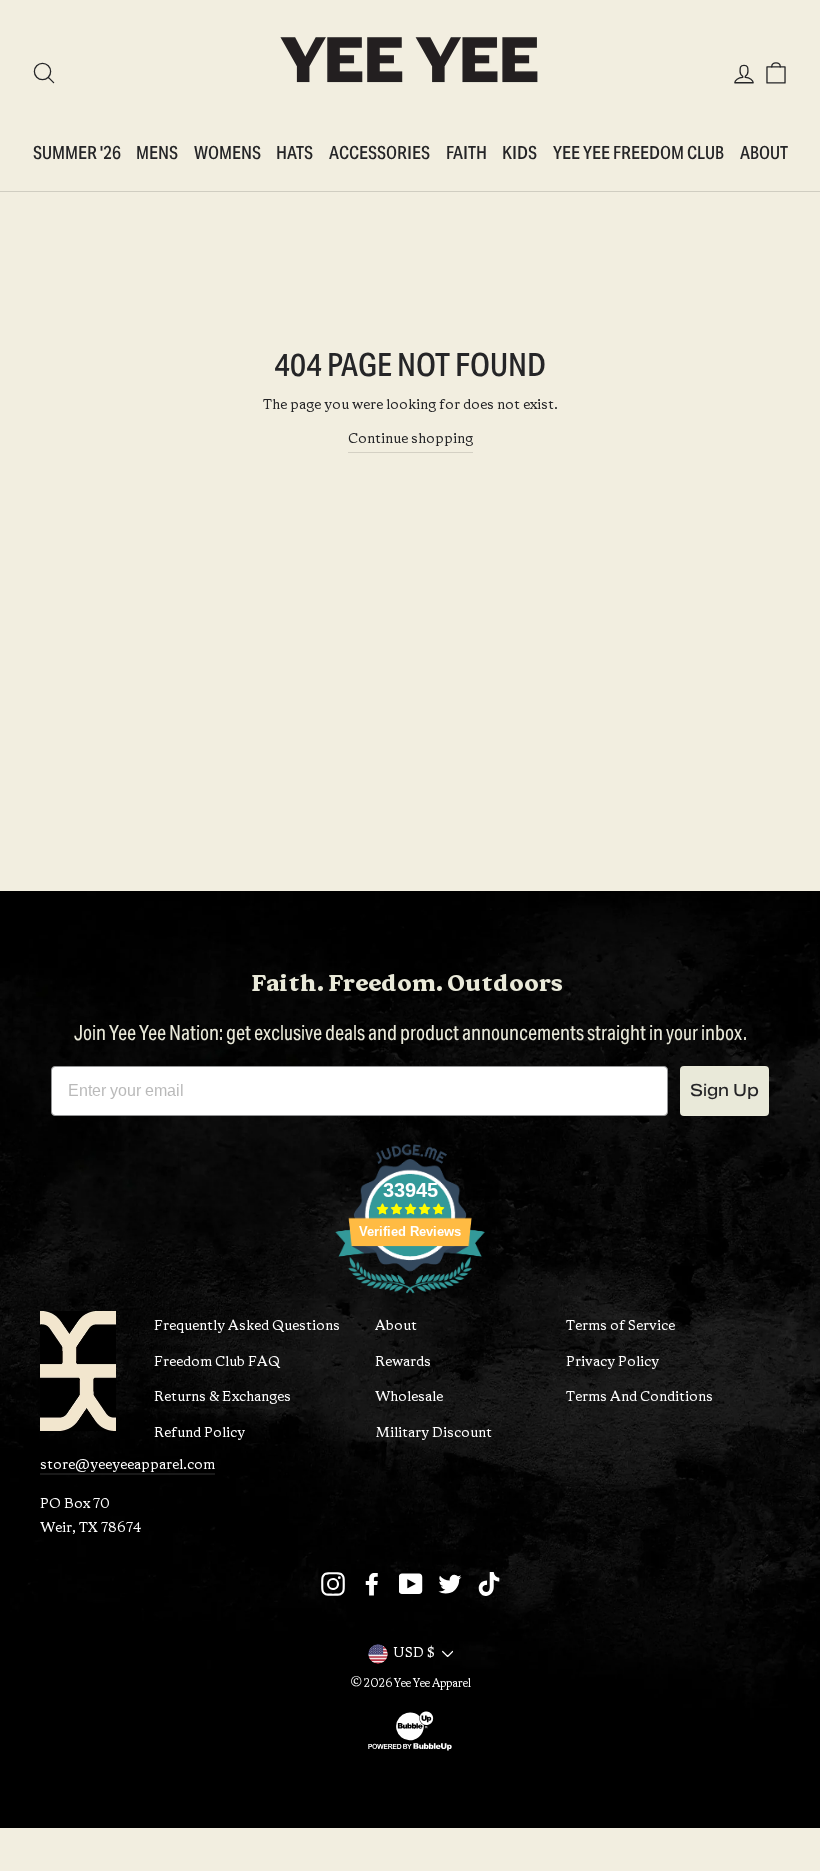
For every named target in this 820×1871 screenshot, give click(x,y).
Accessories (379, 152)
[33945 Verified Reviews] (410, 1298)
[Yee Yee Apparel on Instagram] (333, 1584)
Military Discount (433, 1433)
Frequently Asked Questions (247, 1326)
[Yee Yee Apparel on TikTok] (489, 1584)
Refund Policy (199, 1433)
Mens (157, 152)
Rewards (403, 1362)
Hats (294, 152)
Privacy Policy (612, 1362)
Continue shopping (410, 439)
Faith (466, 152)
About (764, 152)
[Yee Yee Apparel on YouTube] (411, 1584)
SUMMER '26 (77, 152)
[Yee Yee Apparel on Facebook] (372, 1584)
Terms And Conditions (639, 1397)
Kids (519, 152)
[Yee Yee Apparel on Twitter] (450, 1584)
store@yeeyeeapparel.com (127, 1465)
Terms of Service (620, 1326)
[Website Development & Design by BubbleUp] (410, 1750)
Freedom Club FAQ (217, 1362)
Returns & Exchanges (222, 1397)
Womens (227, 152)
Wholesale (409, 1397)
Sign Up (724, 1090)
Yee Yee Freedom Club (638, 152)
